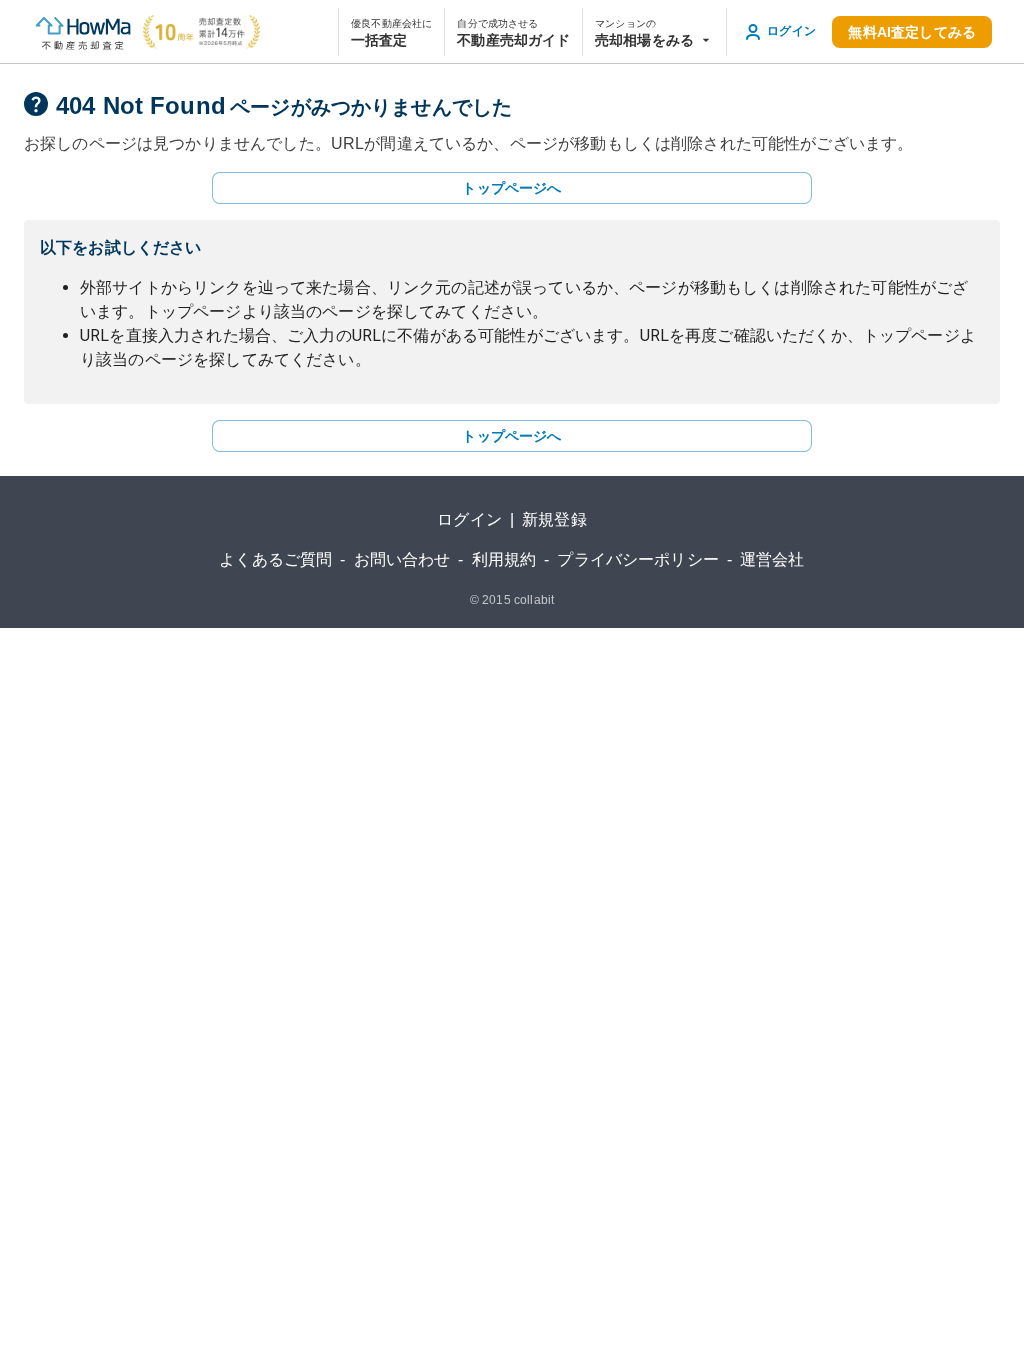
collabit (534, 600)
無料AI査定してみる (912, 32)
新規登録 (554, 519)
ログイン (469, 519)
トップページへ (511, 188)
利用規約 (504, 559)
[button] (654, 32)
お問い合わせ (402, 559)
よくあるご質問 (275, 559)
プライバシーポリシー (638, 559)
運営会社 (772, 559)
